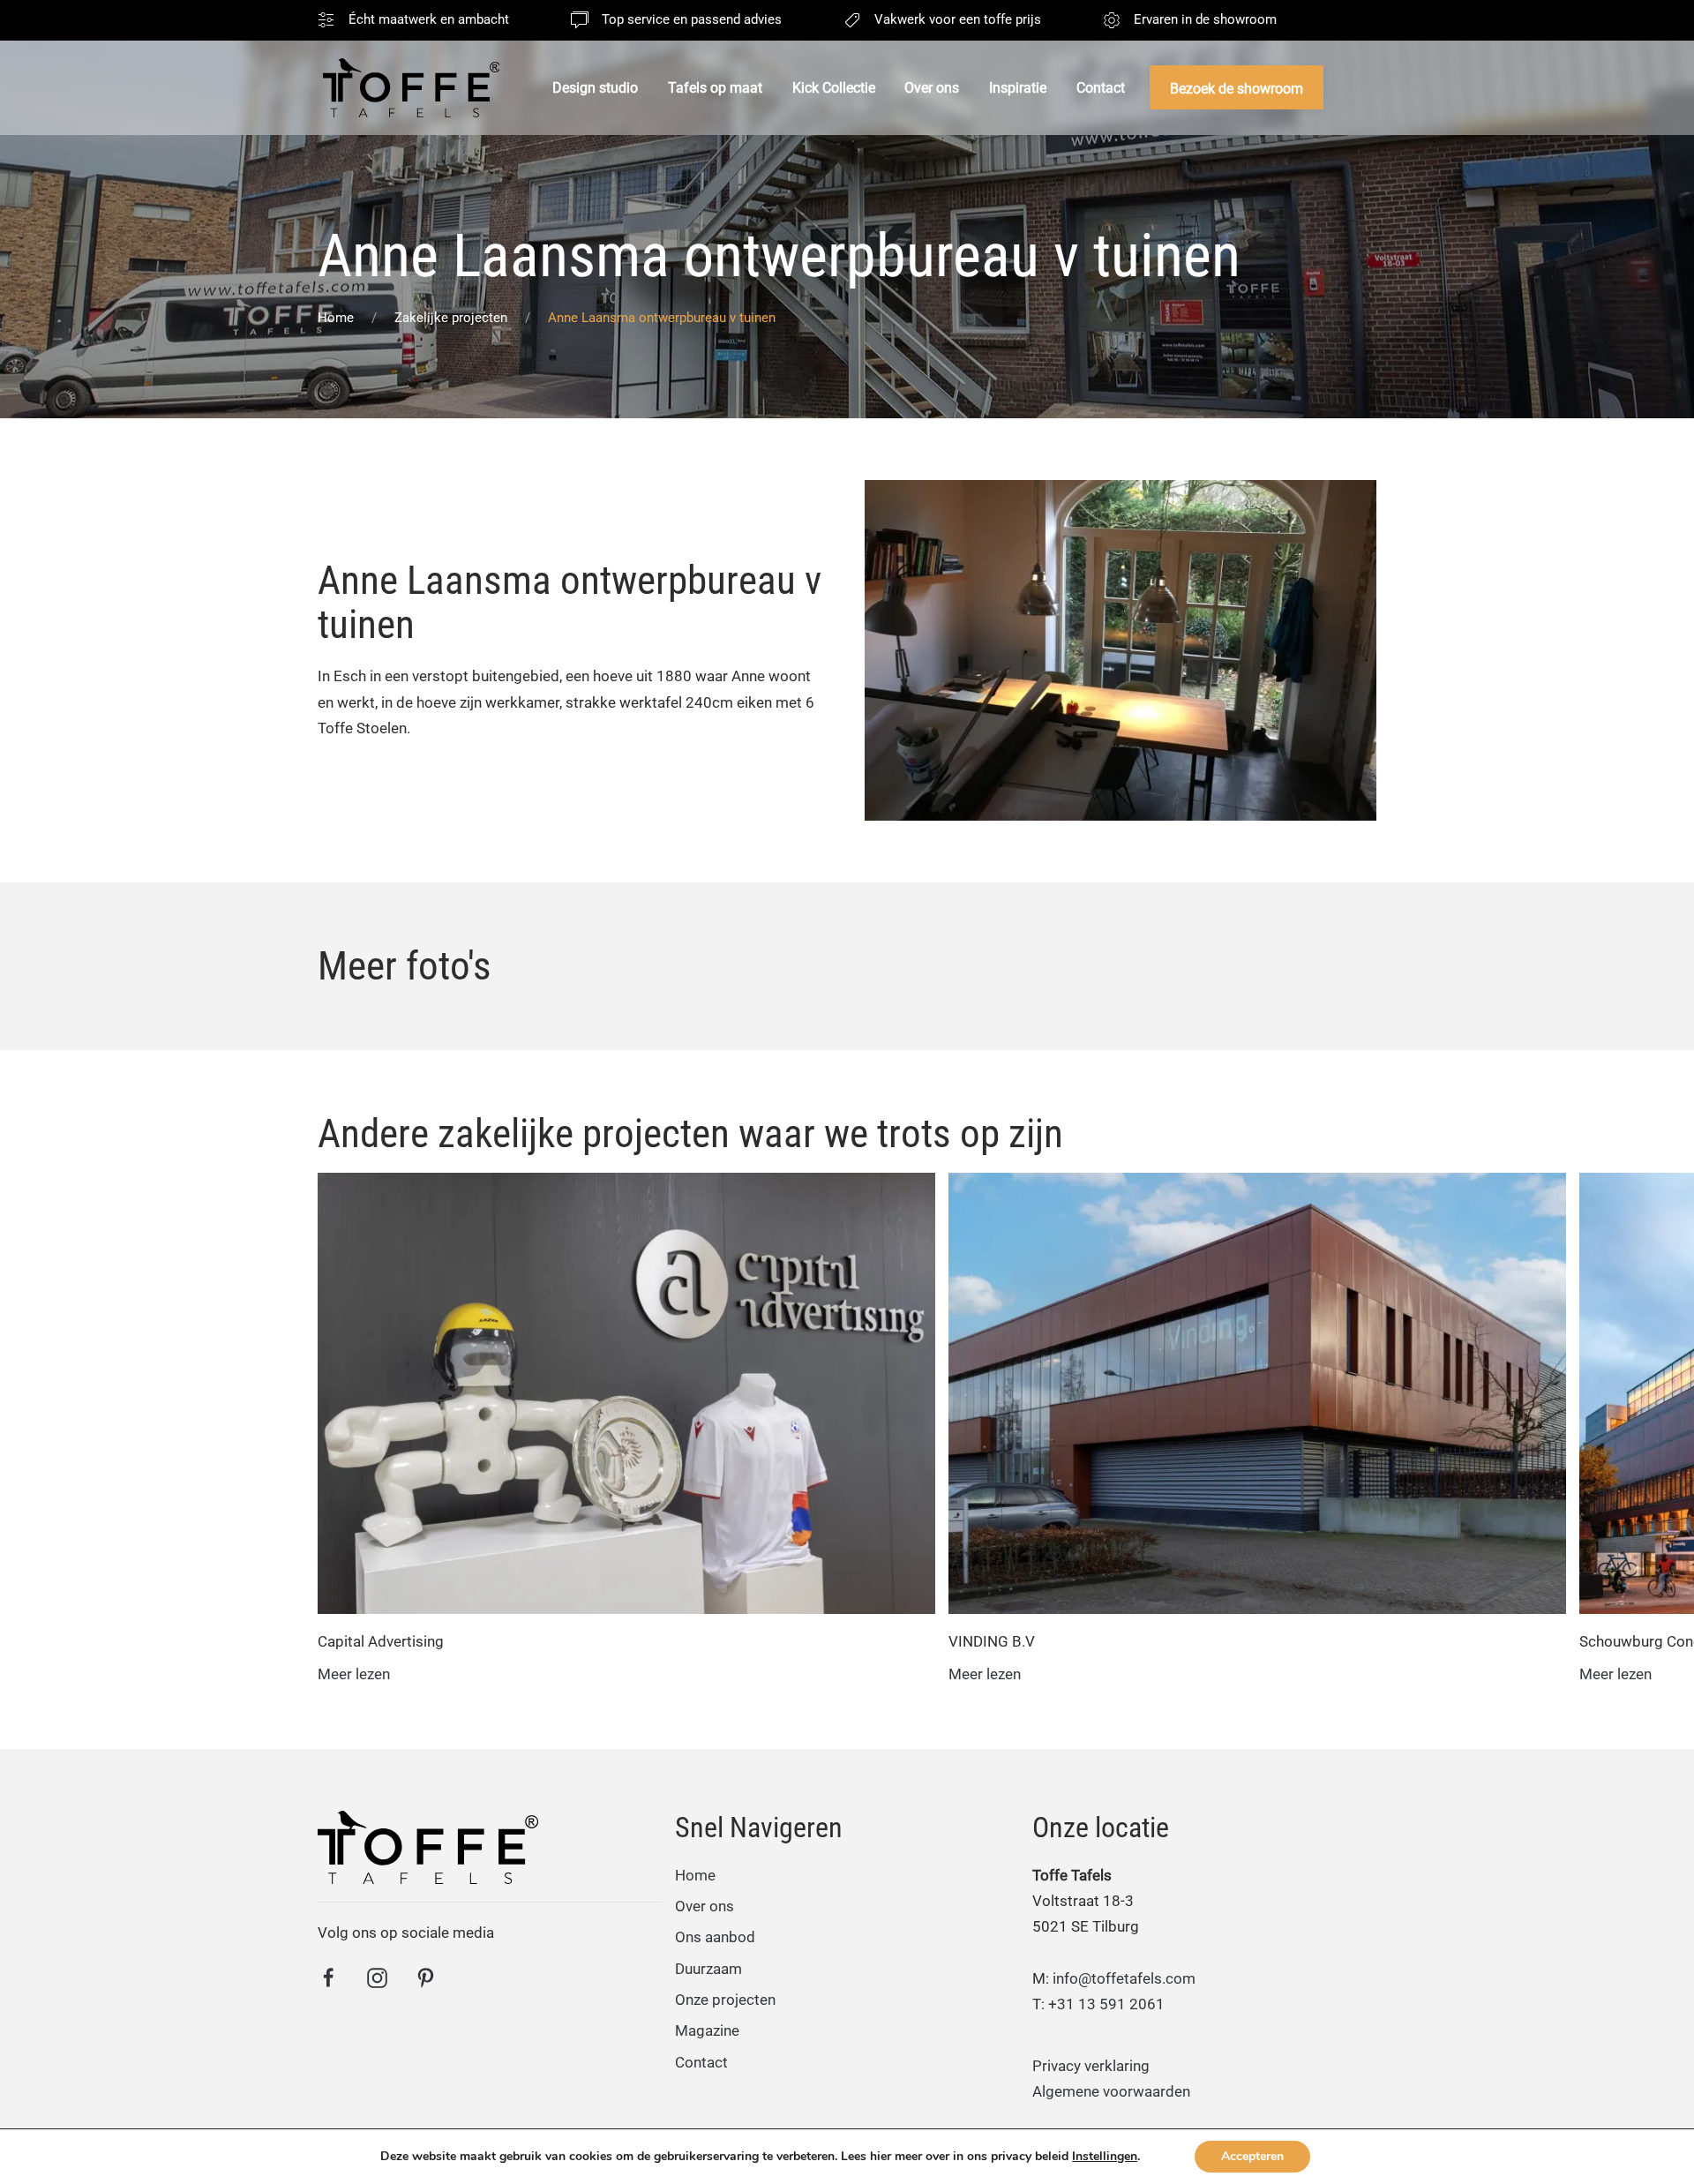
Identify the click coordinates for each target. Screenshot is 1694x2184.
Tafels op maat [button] (715, 88)
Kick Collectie (834, 88)
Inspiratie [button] (1018, 88)
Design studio (595, 88)
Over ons (932, 88)
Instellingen (1105, 2157)
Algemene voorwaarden (1111, 2091)
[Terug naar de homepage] (411, 88)
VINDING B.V (992, 1641)
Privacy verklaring (1091, 2066)
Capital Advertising (381, 1641)
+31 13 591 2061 (1106, 2004)
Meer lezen (354, 1674)
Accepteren (1252, 2156)
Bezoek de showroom (1237, 89)
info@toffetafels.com (1124, 1978)
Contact (1101, 88)
